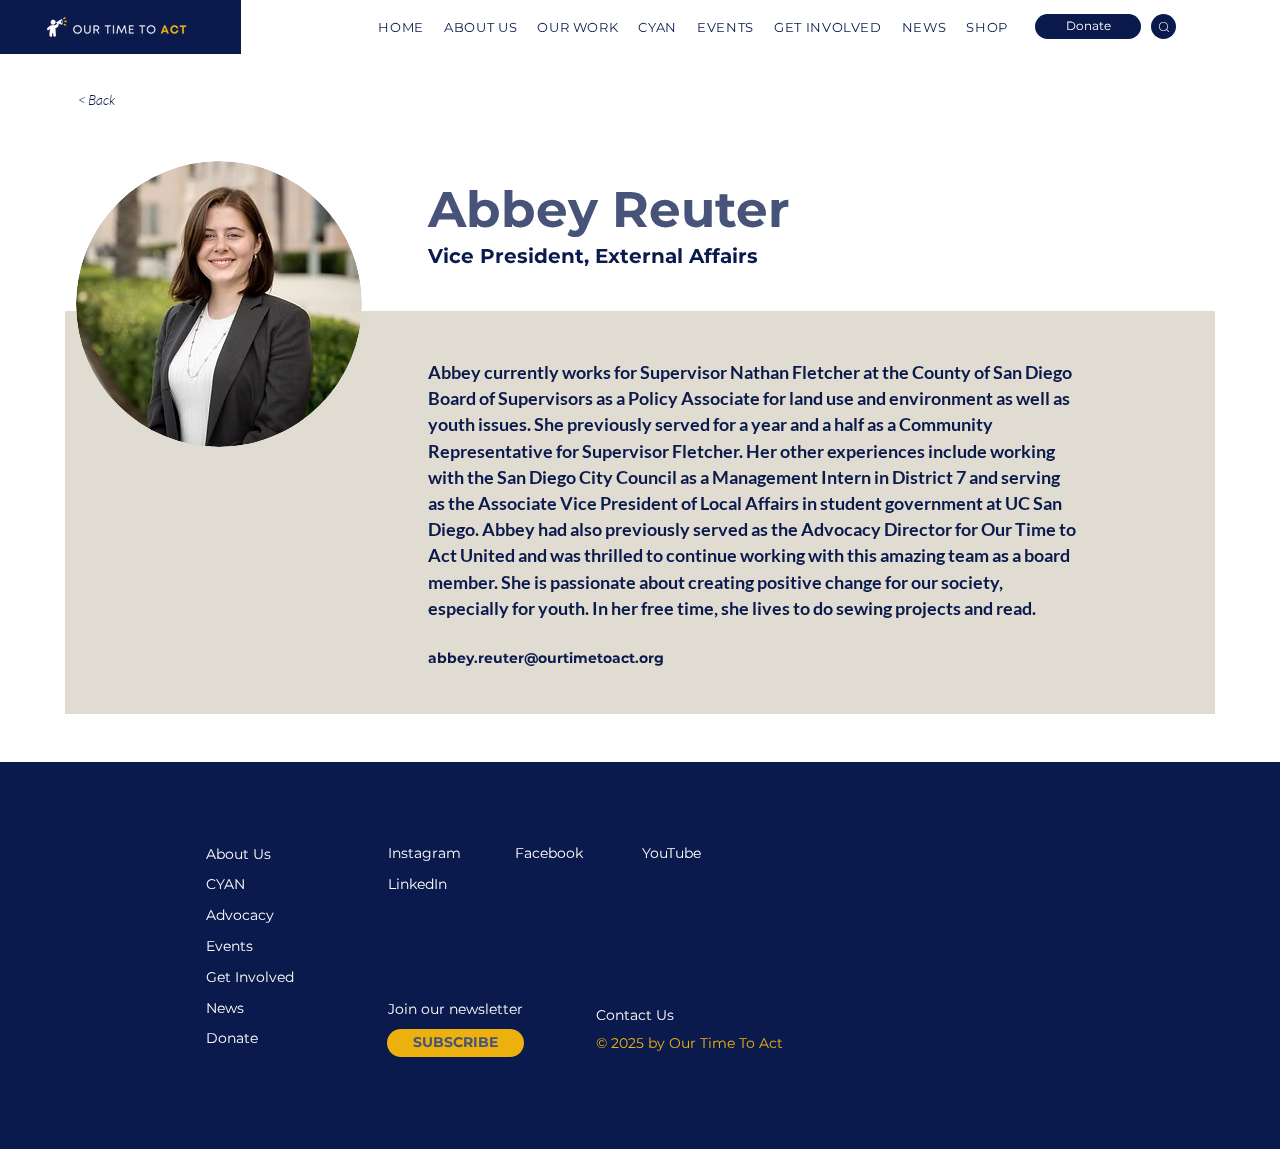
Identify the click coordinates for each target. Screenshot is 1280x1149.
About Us (238, 854)
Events (229, 946)
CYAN (225, 884)
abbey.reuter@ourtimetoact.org (546, 658)
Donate (232, 1038)
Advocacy (240, 915)
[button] (455, 1043)
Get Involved (250, 977)
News (225, 1008)
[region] (120, 27)
